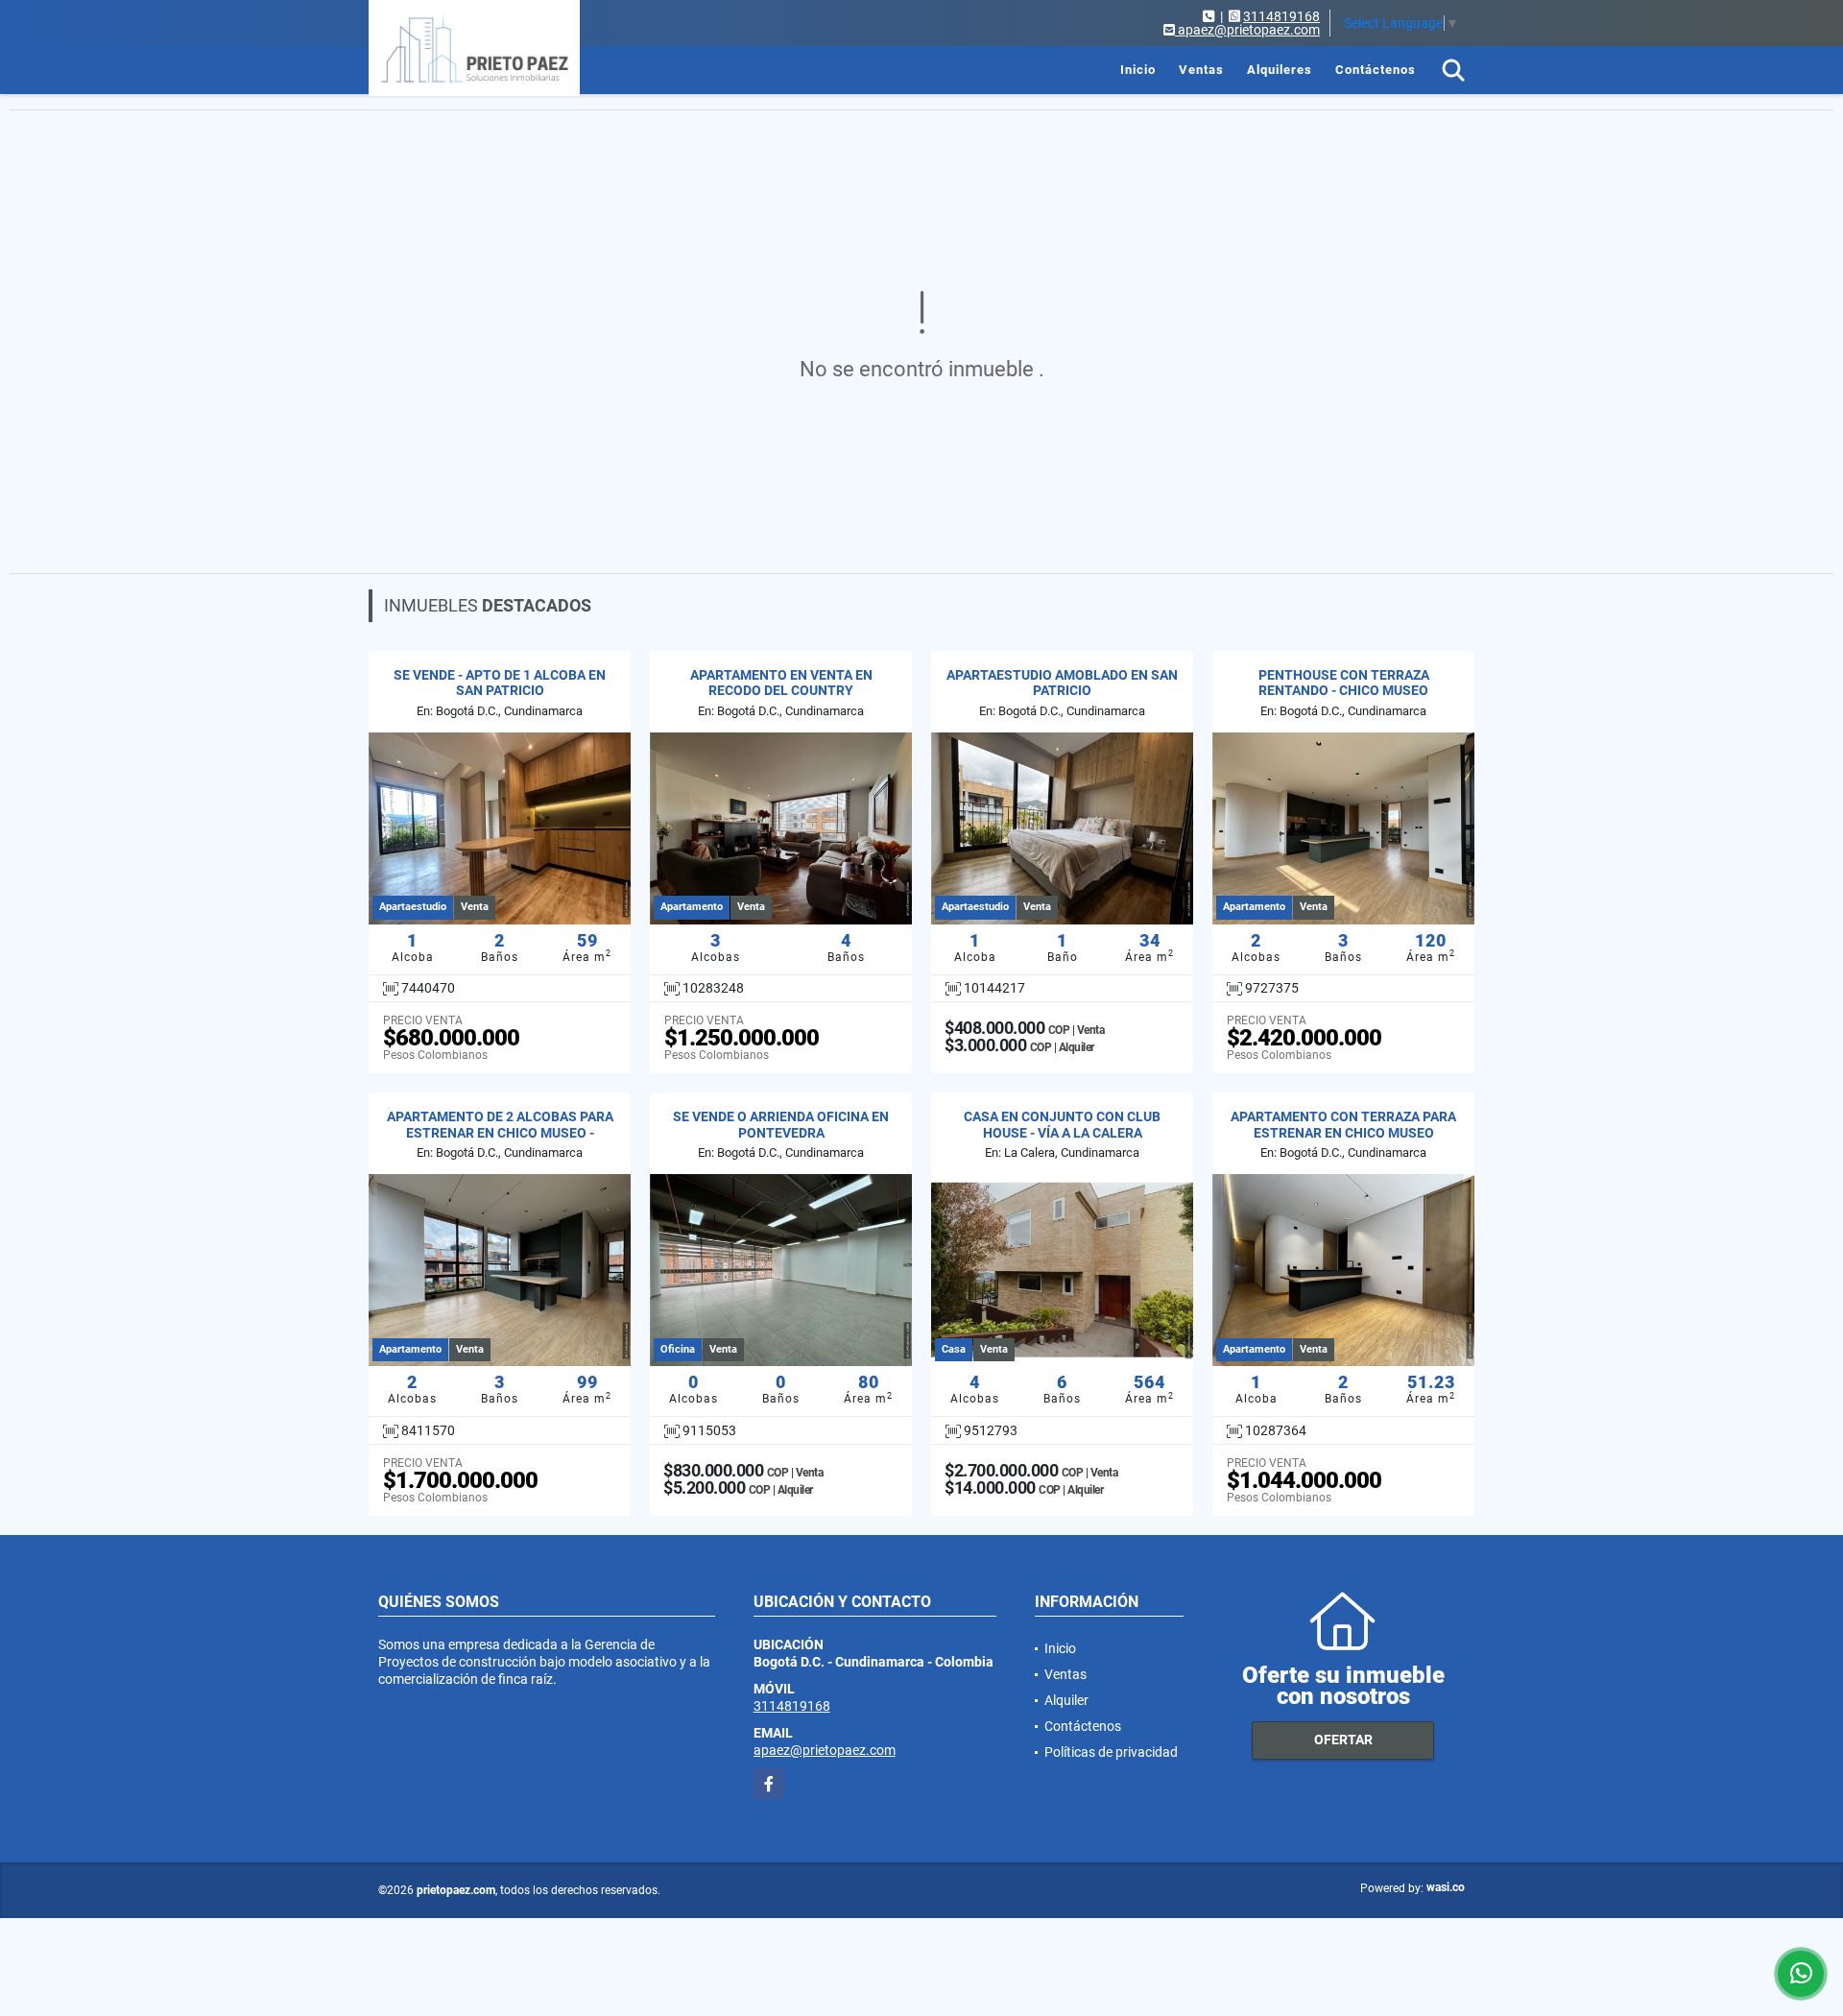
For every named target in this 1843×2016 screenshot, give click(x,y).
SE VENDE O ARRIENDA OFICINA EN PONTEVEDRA (781, 1125)
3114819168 (1281, 16)
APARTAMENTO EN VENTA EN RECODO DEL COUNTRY (781, 683)
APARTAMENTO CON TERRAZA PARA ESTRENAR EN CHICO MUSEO (1343, 1125)
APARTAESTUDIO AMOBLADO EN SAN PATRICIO (1062, 683)
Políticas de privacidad (1111, 1752)
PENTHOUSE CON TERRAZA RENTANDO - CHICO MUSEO (1344, 683)
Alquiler (1066, 1700)
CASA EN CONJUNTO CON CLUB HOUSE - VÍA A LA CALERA (1062, 1125)
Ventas (1201, 70)
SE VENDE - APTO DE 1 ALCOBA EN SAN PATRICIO (500, 683)
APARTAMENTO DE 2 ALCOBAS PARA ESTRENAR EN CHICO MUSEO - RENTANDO (500, 1133)
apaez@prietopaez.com (825, 1750)
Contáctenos (1376, 70)
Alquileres (1280, 70)
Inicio (1138, 70)
